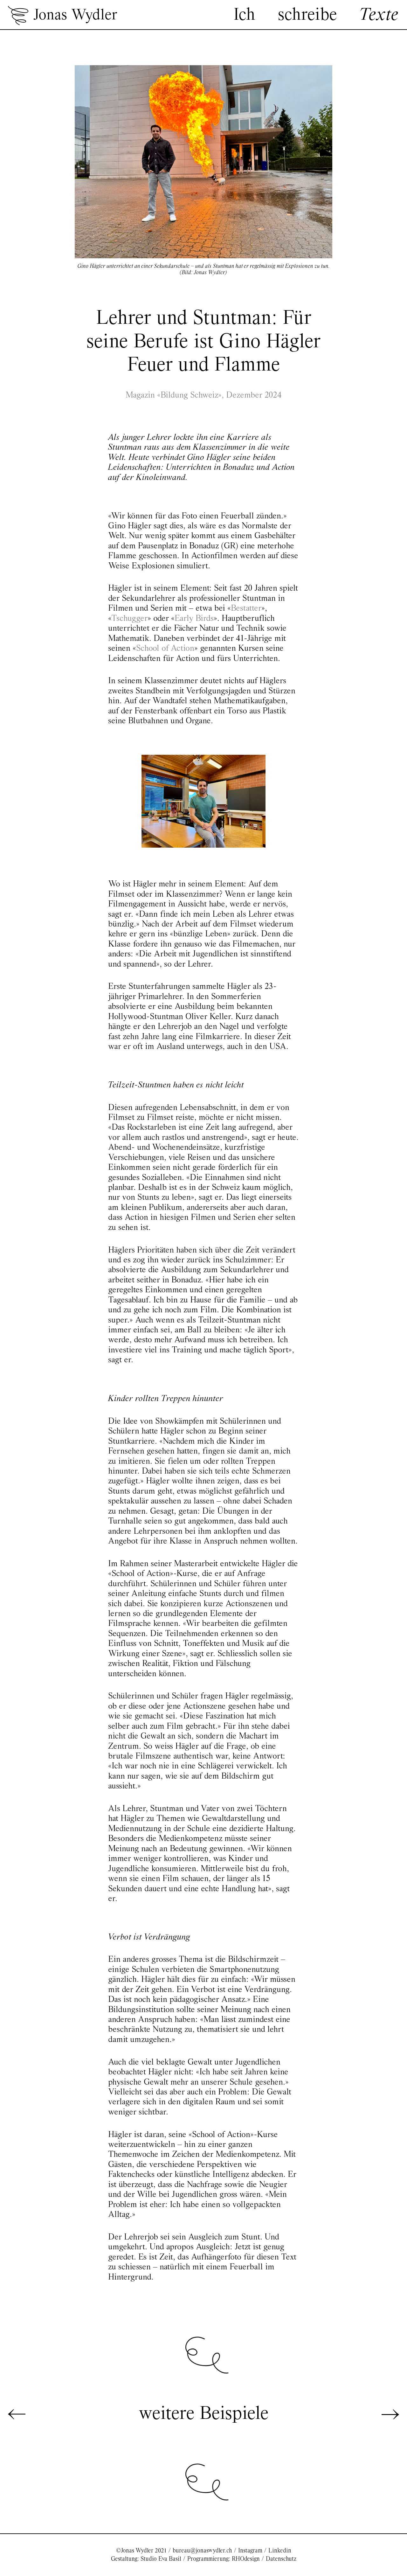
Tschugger (129, 619)
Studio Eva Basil (161, 2559)
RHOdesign (246, 2559)
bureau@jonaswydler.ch (202, 2551)
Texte (379, 15)
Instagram (250, 2551)
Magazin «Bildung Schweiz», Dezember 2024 (204, 396)
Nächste (390, 2414)
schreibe (307, 15)
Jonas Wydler (75, 16)
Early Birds (194, 619)
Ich (244, 15)
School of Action (165, 649)
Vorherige (17, 2414)
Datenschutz (281, 2559)
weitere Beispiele (204, 2414)
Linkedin (280, 2551)
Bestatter (246, 609)
